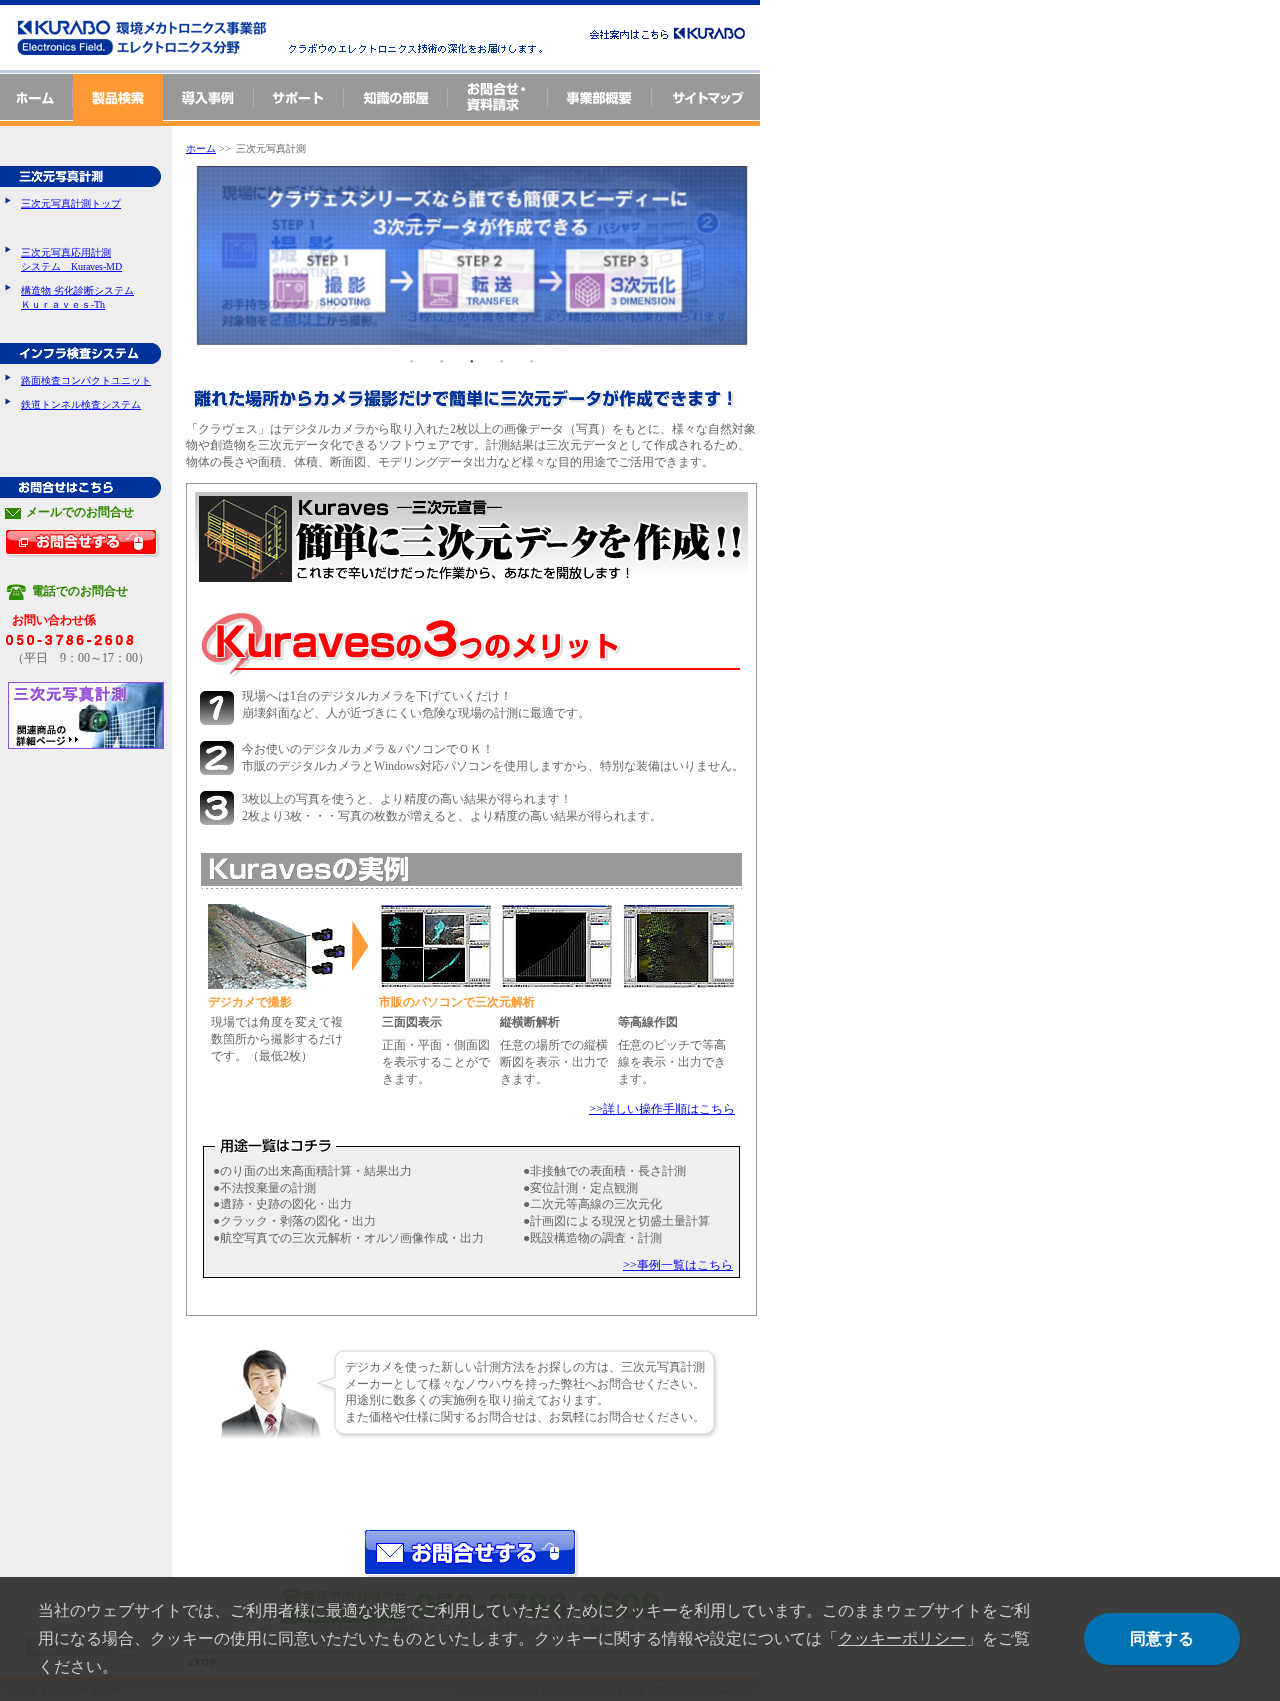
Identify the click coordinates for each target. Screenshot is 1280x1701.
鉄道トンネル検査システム (81, 404)
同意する (1162, 1638)
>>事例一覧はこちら (678, 1265)
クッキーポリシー (902, 1638)
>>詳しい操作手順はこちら (662, 1109)
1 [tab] (412, 360)
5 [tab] (532, 360)
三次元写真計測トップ (71, 203)
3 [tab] (472, 360)
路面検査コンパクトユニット (86, 380)
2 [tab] (442, 360)
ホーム (201, 148)
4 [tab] (502, 360)
